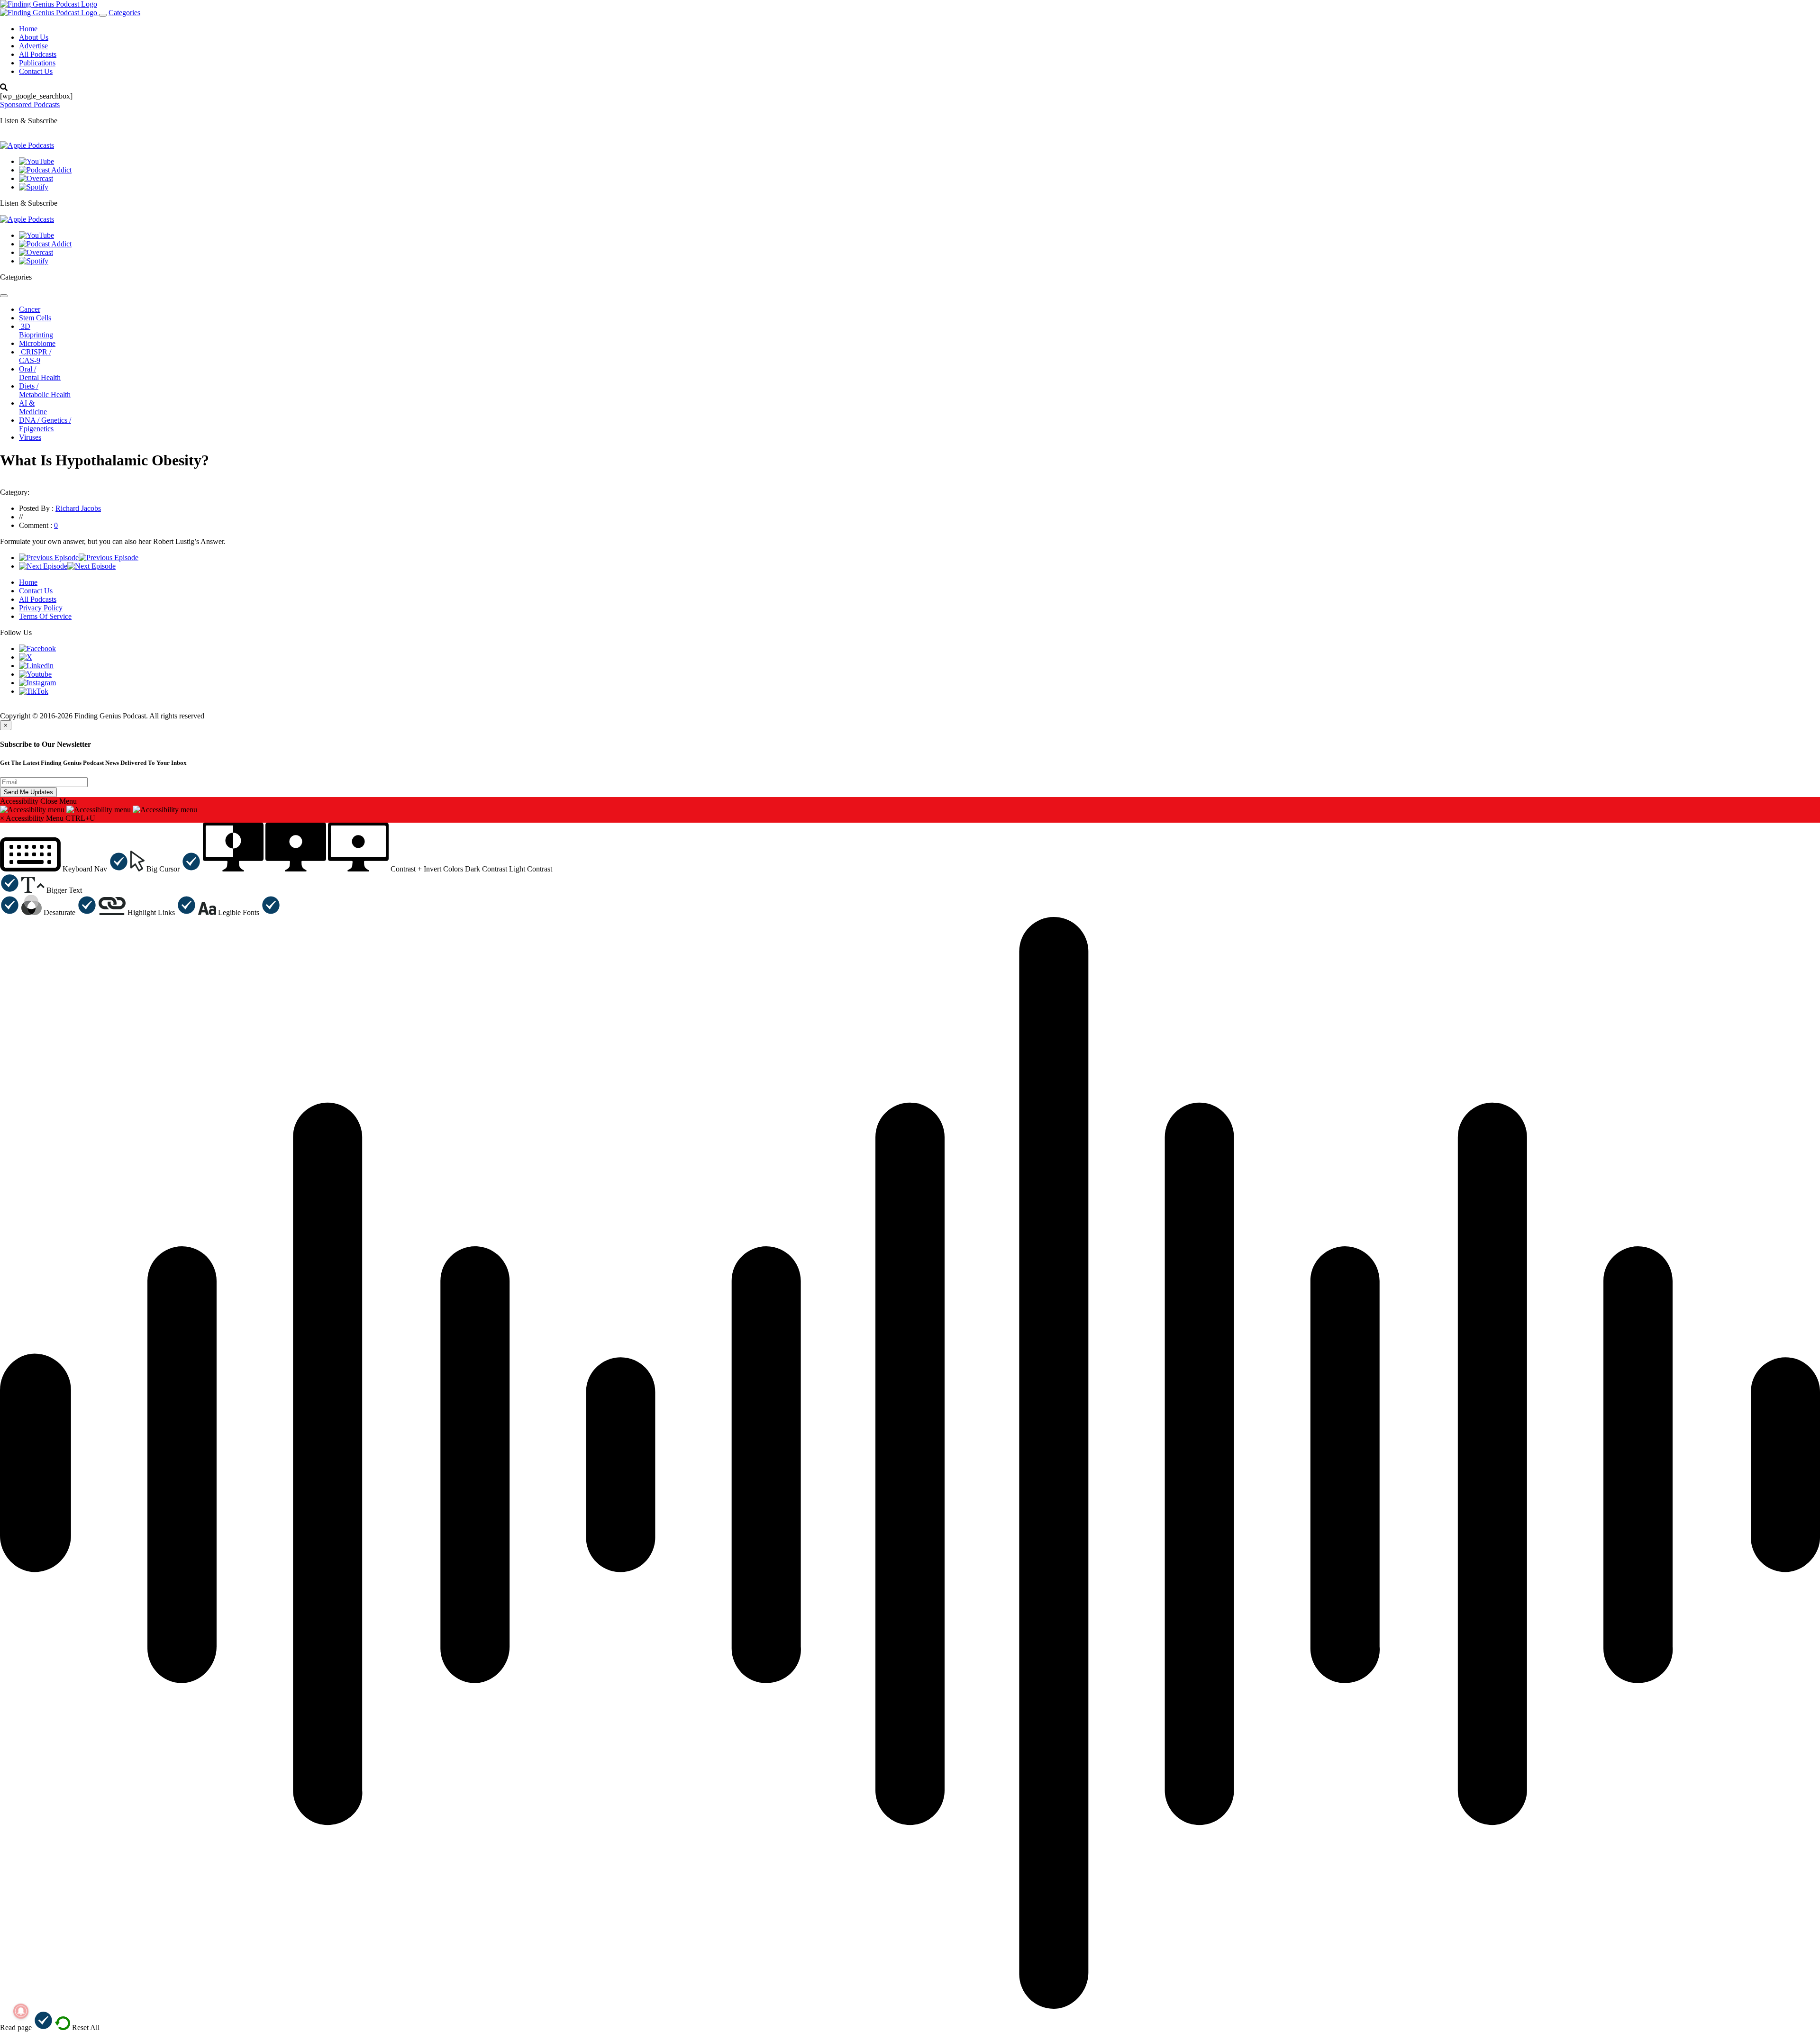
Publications (37, 63)
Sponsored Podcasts (30, 104)
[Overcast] (36, 178)
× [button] (2, 818)
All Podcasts (38, 54)
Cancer (30, 309)
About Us (34, 37)
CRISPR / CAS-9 (35, 356)
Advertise (33, 46)
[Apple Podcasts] (27, 145)
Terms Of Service (45, 616)
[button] (64, 869)
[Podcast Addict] (45, 170)
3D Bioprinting (36, 331)
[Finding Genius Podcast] (49, 4)
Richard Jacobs (78, 508)
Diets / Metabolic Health (45, 390)
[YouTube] (36, 161)
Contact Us (36, 71)
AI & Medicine (33, 407)
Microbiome (37, 343)
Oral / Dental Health (40, 373)
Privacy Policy (41, 608)
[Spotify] (34, 187)
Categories (124, 13)
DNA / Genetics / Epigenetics (45, 424)
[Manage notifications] (21, 2011)
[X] (26, 657)
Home (28, 29)
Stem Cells (35, 318)
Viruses (30, 437)
